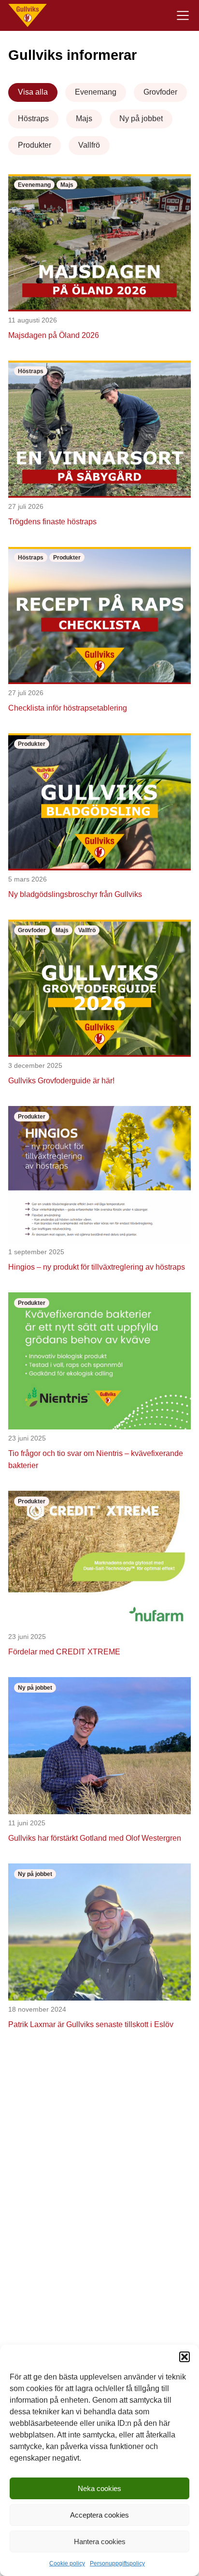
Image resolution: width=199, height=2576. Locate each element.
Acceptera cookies (99, 2515)
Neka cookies (99, 2488)
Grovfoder (160, 92)
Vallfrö (89, 145)
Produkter (35, 145)
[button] (185, 2357)
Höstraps (33, 119)
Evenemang (96, 92)
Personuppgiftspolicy (117, 2563)
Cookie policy (67, 2563)
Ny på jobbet (141, 119)
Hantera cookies (100, 2541)
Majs (84, 119)
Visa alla (33, 92)
